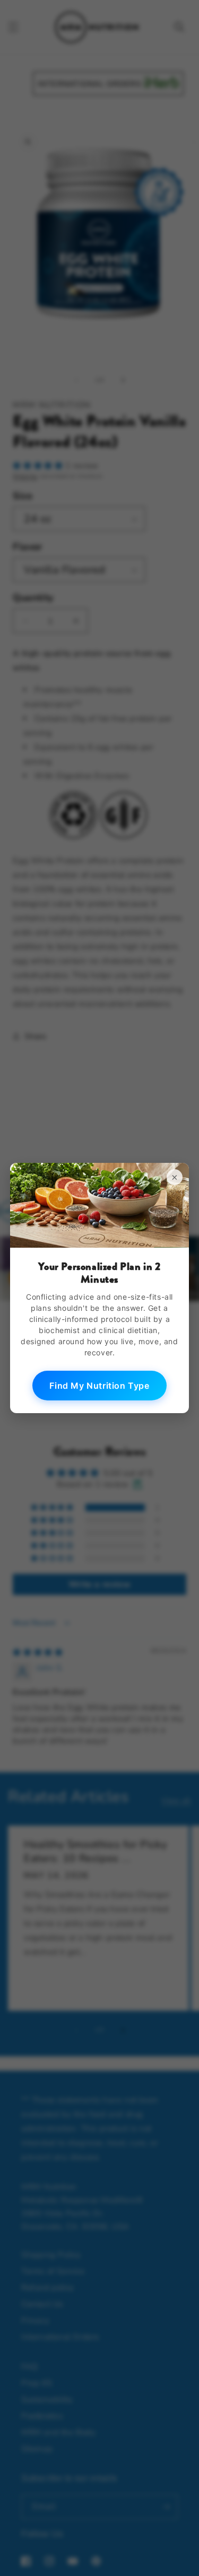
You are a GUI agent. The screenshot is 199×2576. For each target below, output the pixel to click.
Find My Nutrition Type (99, 1386)
